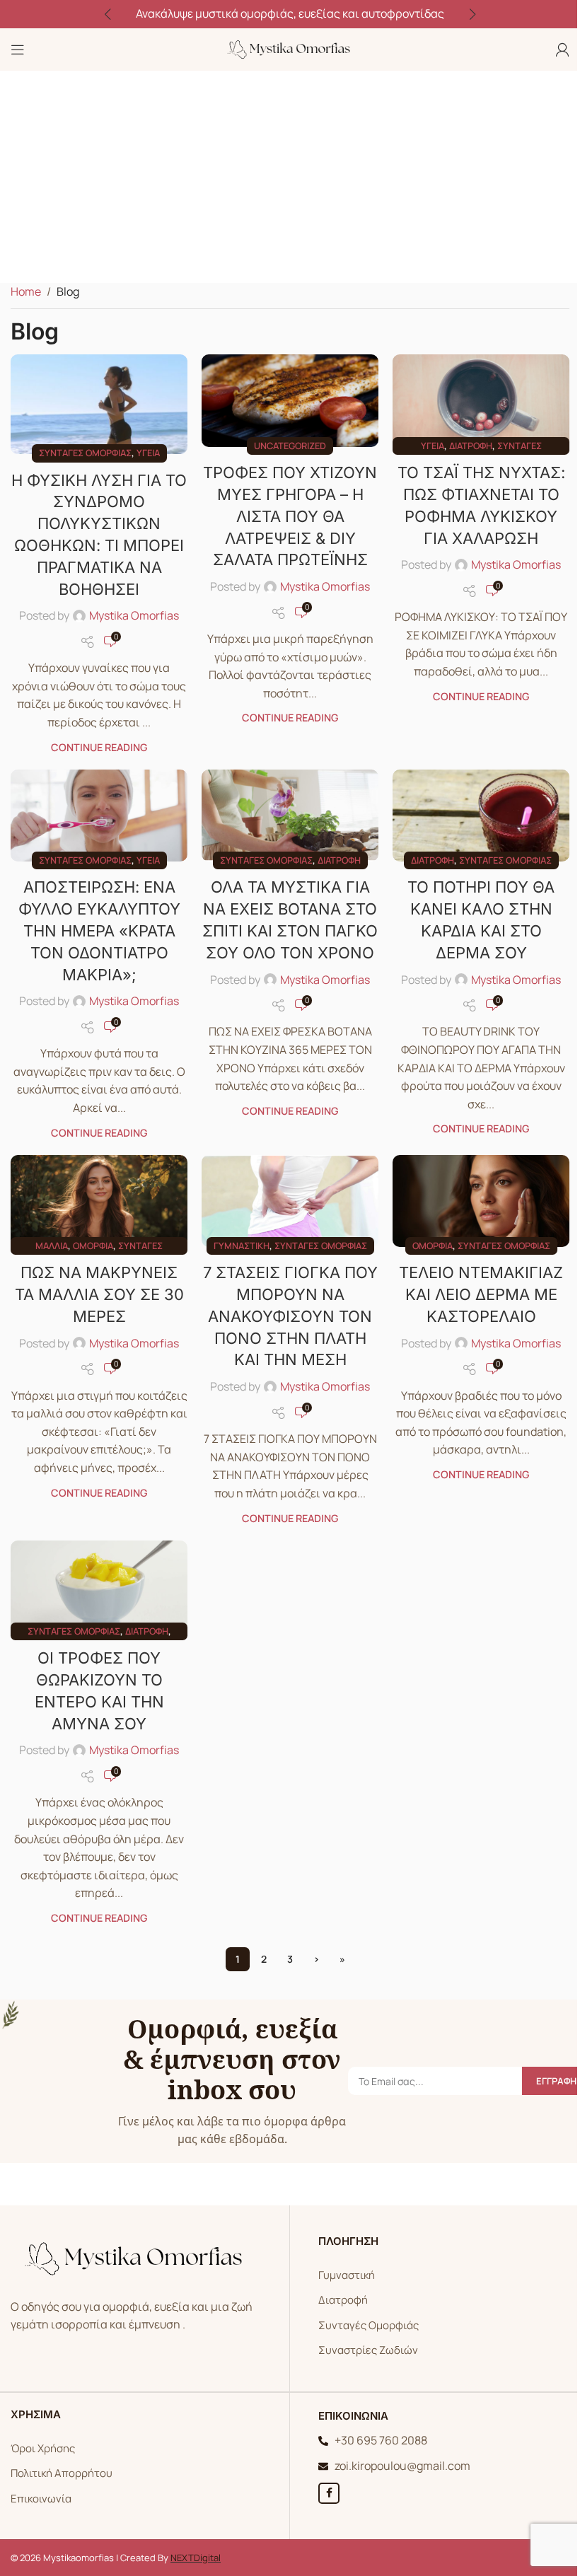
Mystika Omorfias (134, 615)
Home (26, 291)
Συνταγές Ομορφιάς (369, 2325)
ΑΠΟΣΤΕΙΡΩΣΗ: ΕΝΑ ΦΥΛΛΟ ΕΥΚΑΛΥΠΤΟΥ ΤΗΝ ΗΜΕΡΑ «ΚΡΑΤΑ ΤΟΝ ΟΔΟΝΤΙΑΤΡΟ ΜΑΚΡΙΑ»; (99, 930)
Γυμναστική (242, 1246)
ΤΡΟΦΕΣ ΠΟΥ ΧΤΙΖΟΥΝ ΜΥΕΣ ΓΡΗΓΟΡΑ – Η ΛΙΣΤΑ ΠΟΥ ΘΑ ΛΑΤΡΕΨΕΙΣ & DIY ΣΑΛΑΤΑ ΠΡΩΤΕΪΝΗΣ (290, 516)
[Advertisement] (290, 177)
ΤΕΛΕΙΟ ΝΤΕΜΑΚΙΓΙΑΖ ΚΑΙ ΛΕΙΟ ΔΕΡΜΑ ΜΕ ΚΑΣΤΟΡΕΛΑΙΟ (481, 1294)
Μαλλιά (52, 1246)
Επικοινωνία (41, 2499)
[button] (108, 14)
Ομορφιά (93, 1246)
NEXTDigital (196, 2558)
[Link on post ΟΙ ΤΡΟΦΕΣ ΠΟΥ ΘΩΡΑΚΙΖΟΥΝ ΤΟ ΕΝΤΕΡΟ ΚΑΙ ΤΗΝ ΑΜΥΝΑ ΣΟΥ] (99, 1586)
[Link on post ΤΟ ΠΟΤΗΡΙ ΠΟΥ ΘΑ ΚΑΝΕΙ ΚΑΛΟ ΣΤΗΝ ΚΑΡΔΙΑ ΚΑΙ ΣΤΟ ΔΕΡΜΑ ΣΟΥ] (481, 816)
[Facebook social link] (329, 2493)
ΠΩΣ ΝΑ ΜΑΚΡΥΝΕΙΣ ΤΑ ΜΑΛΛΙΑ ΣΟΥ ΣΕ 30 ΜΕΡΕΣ (99, 1294)
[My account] (562, 50)
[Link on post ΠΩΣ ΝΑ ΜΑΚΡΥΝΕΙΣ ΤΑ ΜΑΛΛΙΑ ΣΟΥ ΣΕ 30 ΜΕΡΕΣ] (99, 1201)
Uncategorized (290, 446)
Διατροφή (471, 446)
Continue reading (99, 747)
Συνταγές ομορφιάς (85, 453)
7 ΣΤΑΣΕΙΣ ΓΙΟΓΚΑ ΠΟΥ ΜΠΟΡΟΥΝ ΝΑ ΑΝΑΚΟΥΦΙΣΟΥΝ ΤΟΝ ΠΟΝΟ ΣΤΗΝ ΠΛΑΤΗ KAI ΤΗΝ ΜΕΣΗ (290, 1316)
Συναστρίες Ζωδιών (368, 2350)
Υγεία (148, 453)
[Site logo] (290, 48)
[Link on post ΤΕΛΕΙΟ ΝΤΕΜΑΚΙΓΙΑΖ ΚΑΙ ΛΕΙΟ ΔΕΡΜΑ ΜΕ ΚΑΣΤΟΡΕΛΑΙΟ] (481, 1201)
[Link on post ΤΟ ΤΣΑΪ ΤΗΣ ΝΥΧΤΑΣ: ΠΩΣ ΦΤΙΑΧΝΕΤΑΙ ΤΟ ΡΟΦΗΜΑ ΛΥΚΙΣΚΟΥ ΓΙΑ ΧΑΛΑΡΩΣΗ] (481, 400)
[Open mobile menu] (18, 50)
